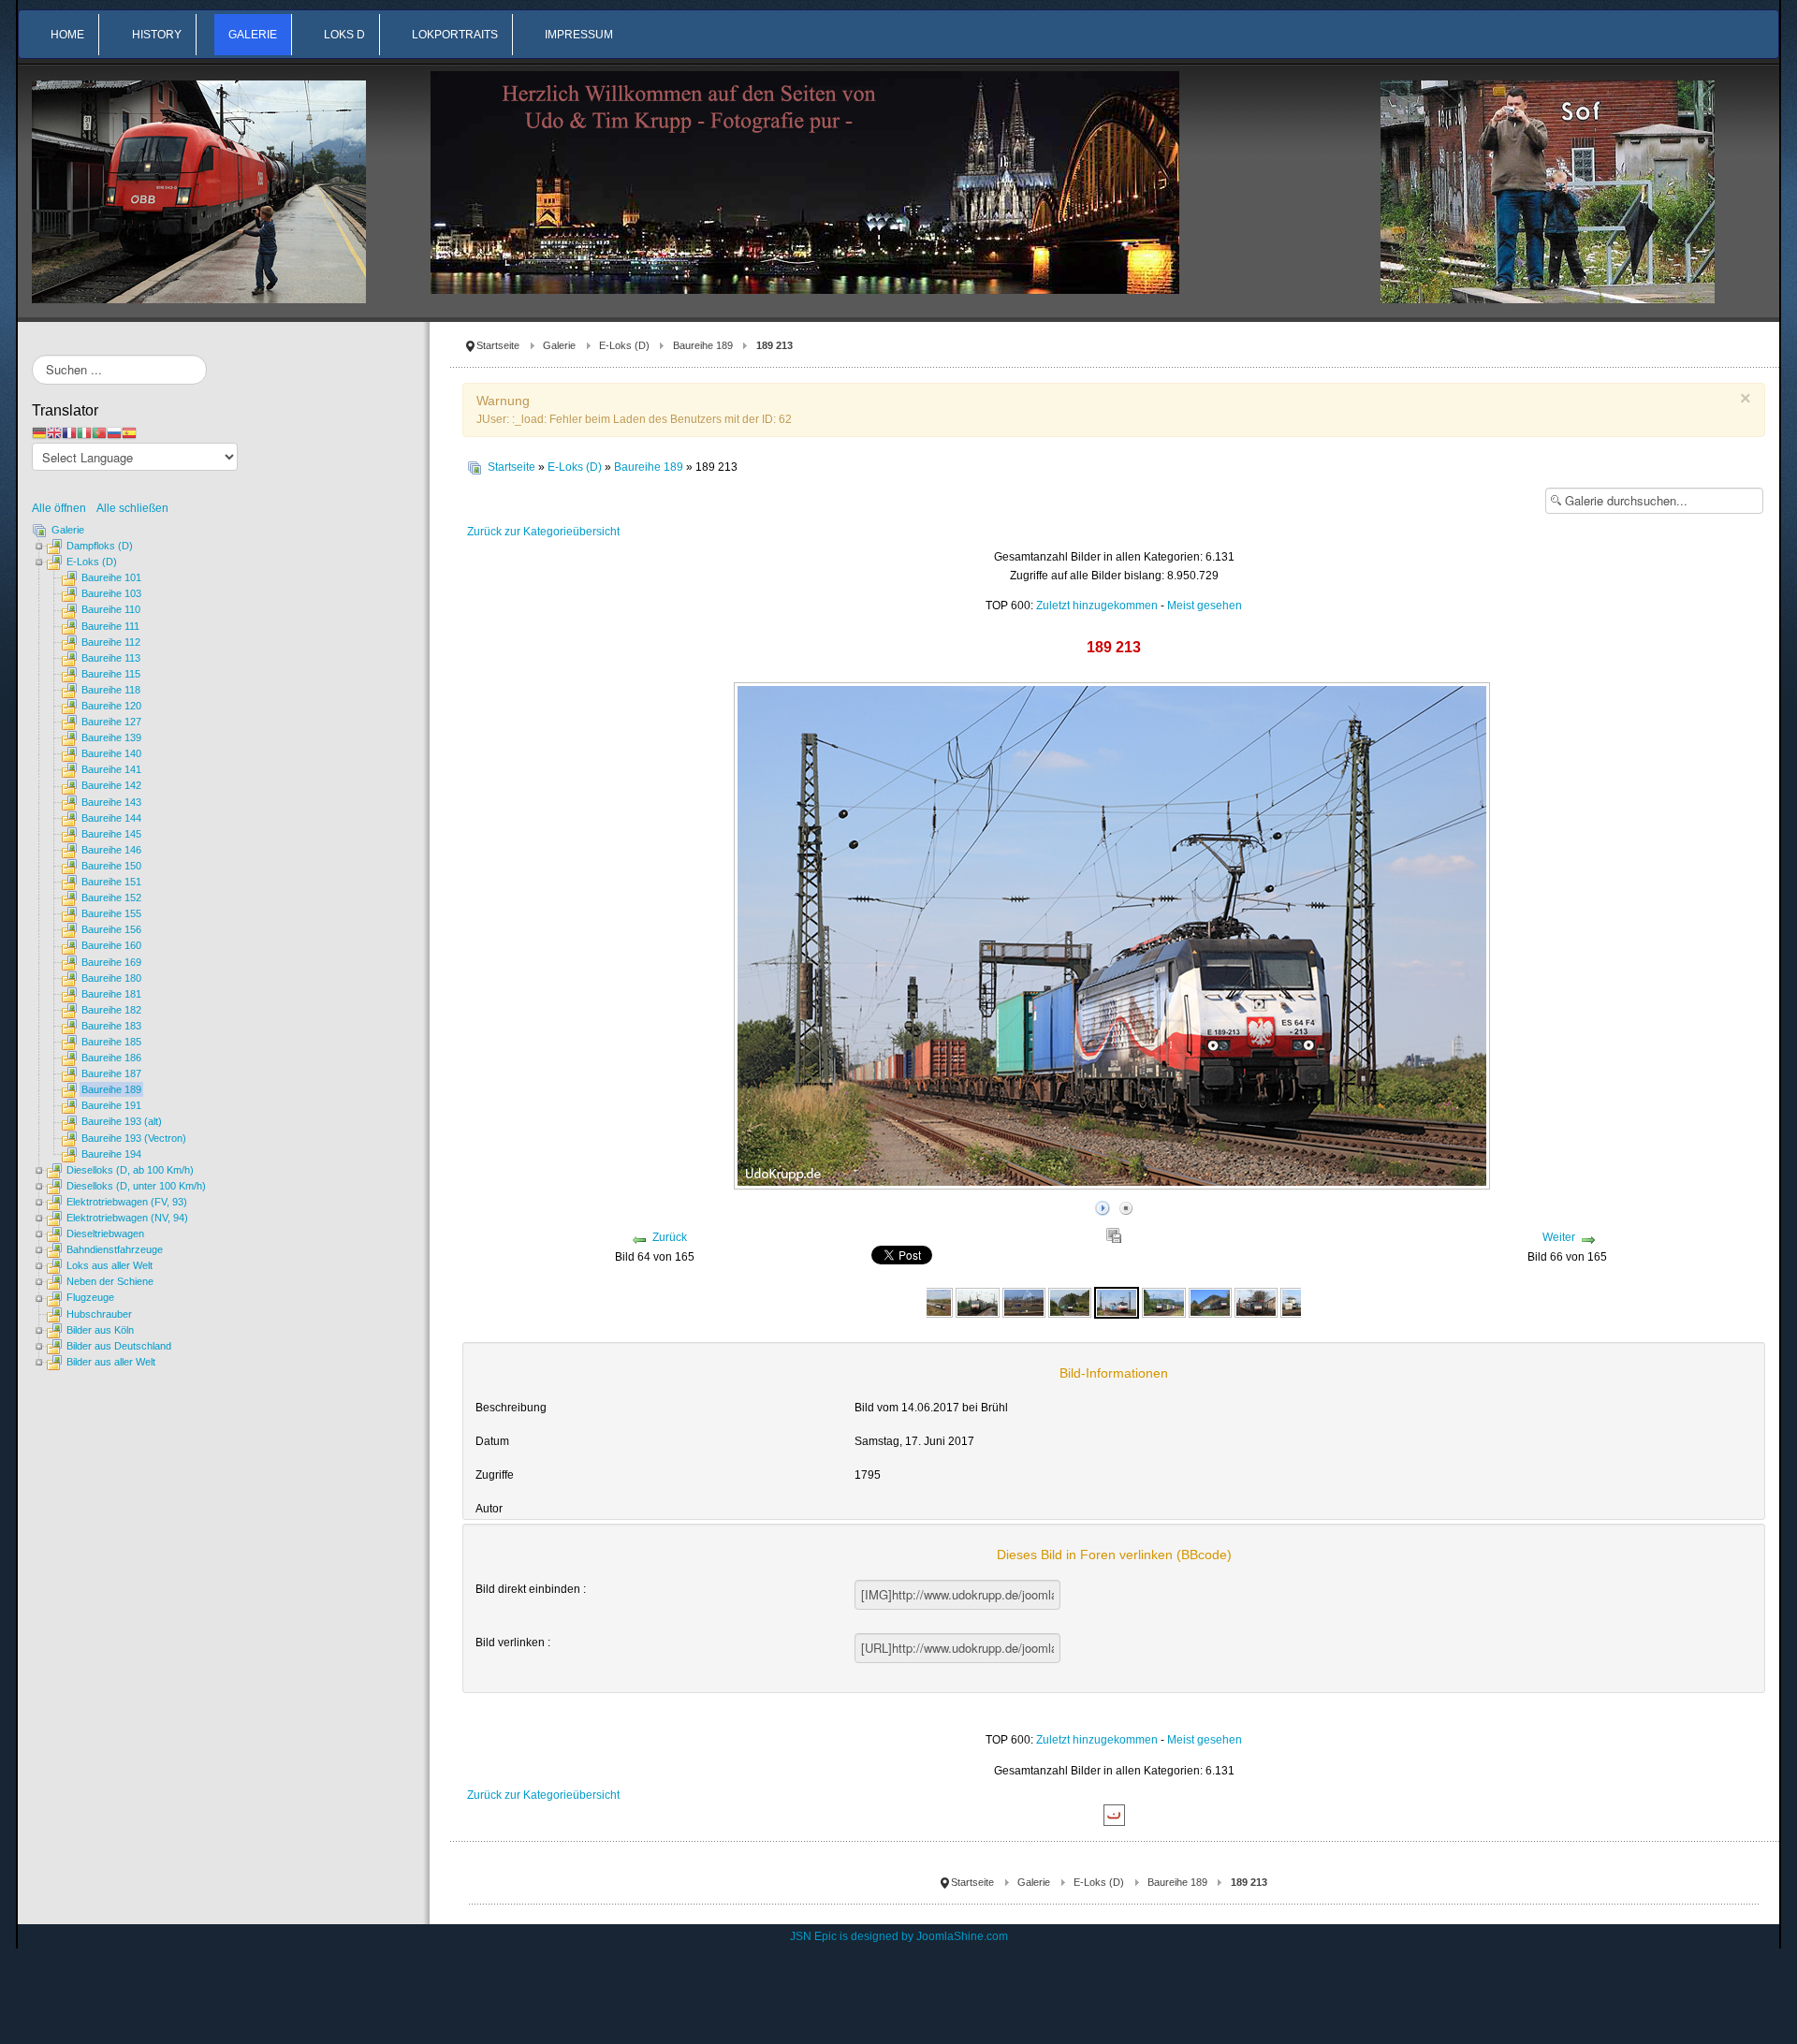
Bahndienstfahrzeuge (115, 1249)
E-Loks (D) (624, 345)
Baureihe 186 (111, 1058)
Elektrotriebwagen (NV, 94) (127, 1218)
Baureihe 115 (111, 674)
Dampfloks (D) (100, 546)
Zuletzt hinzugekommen (1097, 606)
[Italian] (84, 432)
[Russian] (114, 432)
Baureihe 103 (111, 593)
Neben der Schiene (110, 1281)
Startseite (498, 345)
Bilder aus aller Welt (111, 1362)
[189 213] (1117, 1302)
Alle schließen (132, 508)
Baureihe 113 (111, 658)
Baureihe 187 (111, 1073)
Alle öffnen (63, 508)
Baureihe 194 (111, 1154)
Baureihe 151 (111, 882)
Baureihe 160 (111, 945)
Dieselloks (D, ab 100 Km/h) (130, 1170)
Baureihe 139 (111, 737)
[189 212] (1070, 1302)
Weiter (1559, 1237)
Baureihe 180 (111, 978)
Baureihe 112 (111, 642)
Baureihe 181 (111, 994)
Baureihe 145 (111, 834)
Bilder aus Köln (100, 1330)
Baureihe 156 (111, 929)
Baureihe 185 (111, 1042)
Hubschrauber (99, 1314)
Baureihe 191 (111, 1105)
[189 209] (931, 1302)
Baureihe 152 (111, 898)
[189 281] (1256, 1302)
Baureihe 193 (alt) (122, 1121)
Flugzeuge (90, 1297)
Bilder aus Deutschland (119, 1346)
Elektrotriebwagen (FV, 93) (127, 1202)
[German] (39, 432)
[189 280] (1163, 1302)
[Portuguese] (99, 432)
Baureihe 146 (111, 850)
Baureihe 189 (703, 345)
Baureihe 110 (111, 609)
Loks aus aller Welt (110, 1265)
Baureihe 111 (110, 626)
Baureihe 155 (111, 913)
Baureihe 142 (111, 785)
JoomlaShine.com (962, 1936)
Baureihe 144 (111, 818)
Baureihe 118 (111, 690)
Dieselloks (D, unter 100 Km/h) (136, 1186)
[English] (54, 432)
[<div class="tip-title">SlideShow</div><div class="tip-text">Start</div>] (1103, 1205)
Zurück (670, 1237)
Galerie (559, 345)
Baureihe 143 (111, 802)
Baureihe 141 (111, 769)
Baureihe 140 (111, 753)
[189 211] (1024, 1302)
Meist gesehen (1205, 606)
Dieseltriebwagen (105, 1234)
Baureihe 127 (111, 722)
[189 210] (977, 1302)
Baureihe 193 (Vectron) (134, 1138)
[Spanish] (129, 432)
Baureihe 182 (111, 1010)
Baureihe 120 (111, 706)
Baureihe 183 (111, 1026)
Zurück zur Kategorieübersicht (543, 532)
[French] (69, 432)
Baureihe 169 (111, 962)
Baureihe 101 (111, 577)
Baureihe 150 (111, 866)
